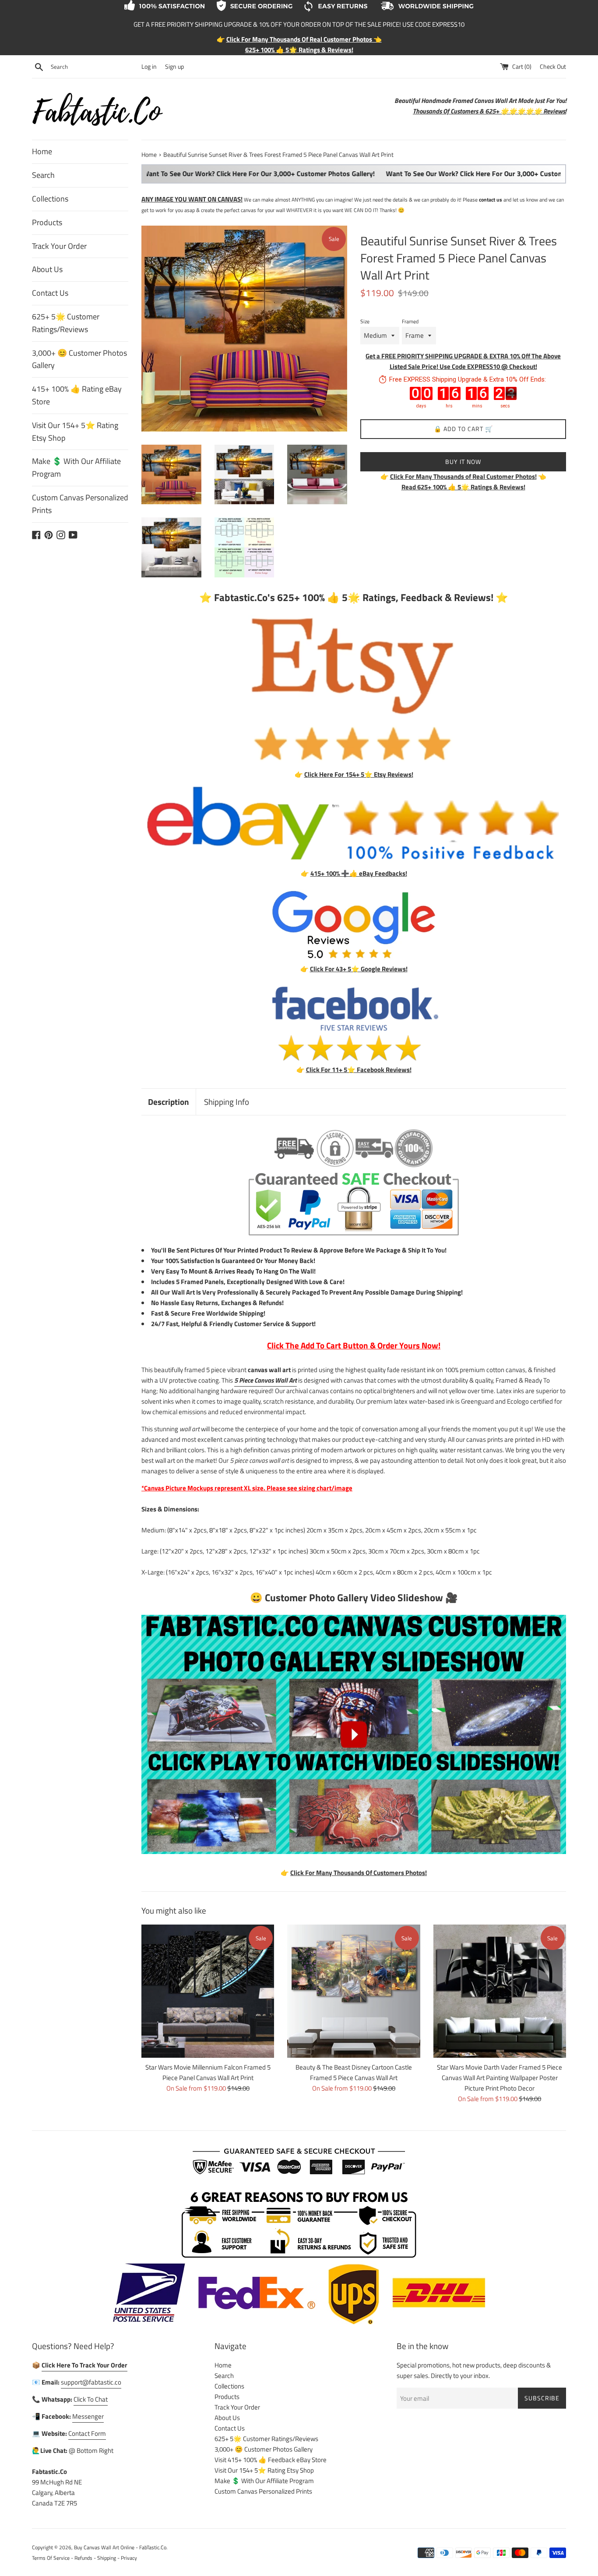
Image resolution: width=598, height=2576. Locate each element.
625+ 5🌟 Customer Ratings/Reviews (66, 323)
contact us (491, 200)
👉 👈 (463, 476)
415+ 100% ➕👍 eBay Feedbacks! (359, 873)
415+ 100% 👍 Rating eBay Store (77, 395)
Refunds (83, 2558)
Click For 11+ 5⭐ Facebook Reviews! (359, 1070)
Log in (149, 67)
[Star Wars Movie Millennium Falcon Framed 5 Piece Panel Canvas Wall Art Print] (208, 1991)
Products (47, 222)
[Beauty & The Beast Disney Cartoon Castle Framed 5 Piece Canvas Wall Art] (354, 1991)
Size (365, 321)
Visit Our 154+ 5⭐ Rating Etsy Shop (75, 432)
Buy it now (463, 462)
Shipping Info (227, 1102)
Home (42, 151)
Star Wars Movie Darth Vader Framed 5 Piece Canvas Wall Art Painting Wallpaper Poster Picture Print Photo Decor (500, 2078)
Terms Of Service (51, 2558)
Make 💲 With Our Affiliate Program (76, 467)
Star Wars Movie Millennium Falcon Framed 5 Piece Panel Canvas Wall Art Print (208, 2072)
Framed (410, 321)
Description (169, 1102)
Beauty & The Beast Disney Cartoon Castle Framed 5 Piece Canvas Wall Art (354, 2072)
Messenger (88, 2416)
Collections (50, 199)
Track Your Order (59, 246)
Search (43, 175)
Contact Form (87, 2433)
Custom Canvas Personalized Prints (80, 504)
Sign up (174, 67)
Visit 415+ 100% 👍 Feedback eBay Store (271, 2460)
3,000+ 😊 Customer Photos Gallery (79, 359)
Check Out (553, 67)
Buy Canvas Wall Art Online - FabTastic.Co (120, 2547)
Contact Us (50, 293)
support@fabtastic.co (91, 2382)
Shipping (107, 2558)
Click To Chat (91, 2399)
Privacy (129, 2558)
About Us (47, 269)
